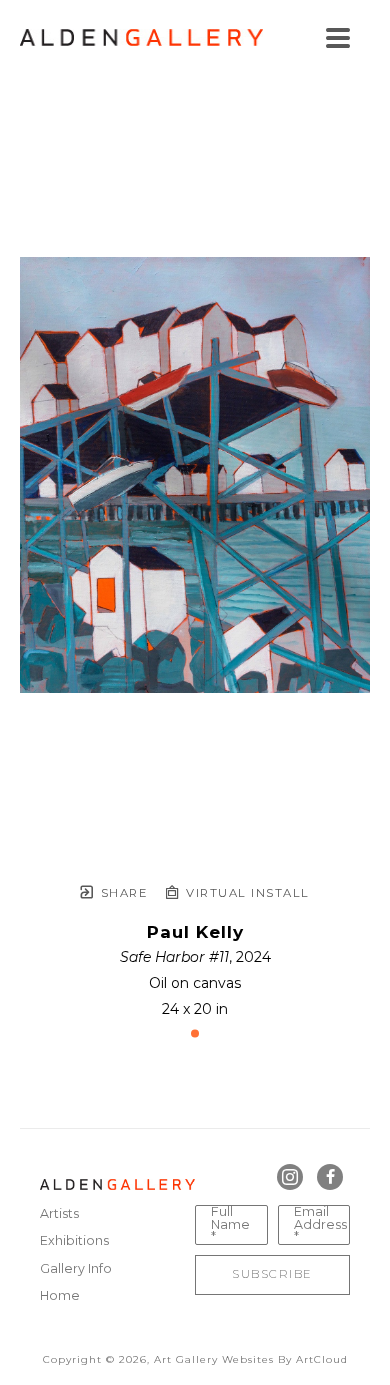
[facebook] (330, 1177)
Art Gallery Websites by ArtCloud (251, 1359)
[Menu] (338, 38)
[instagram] (290, 1177)
